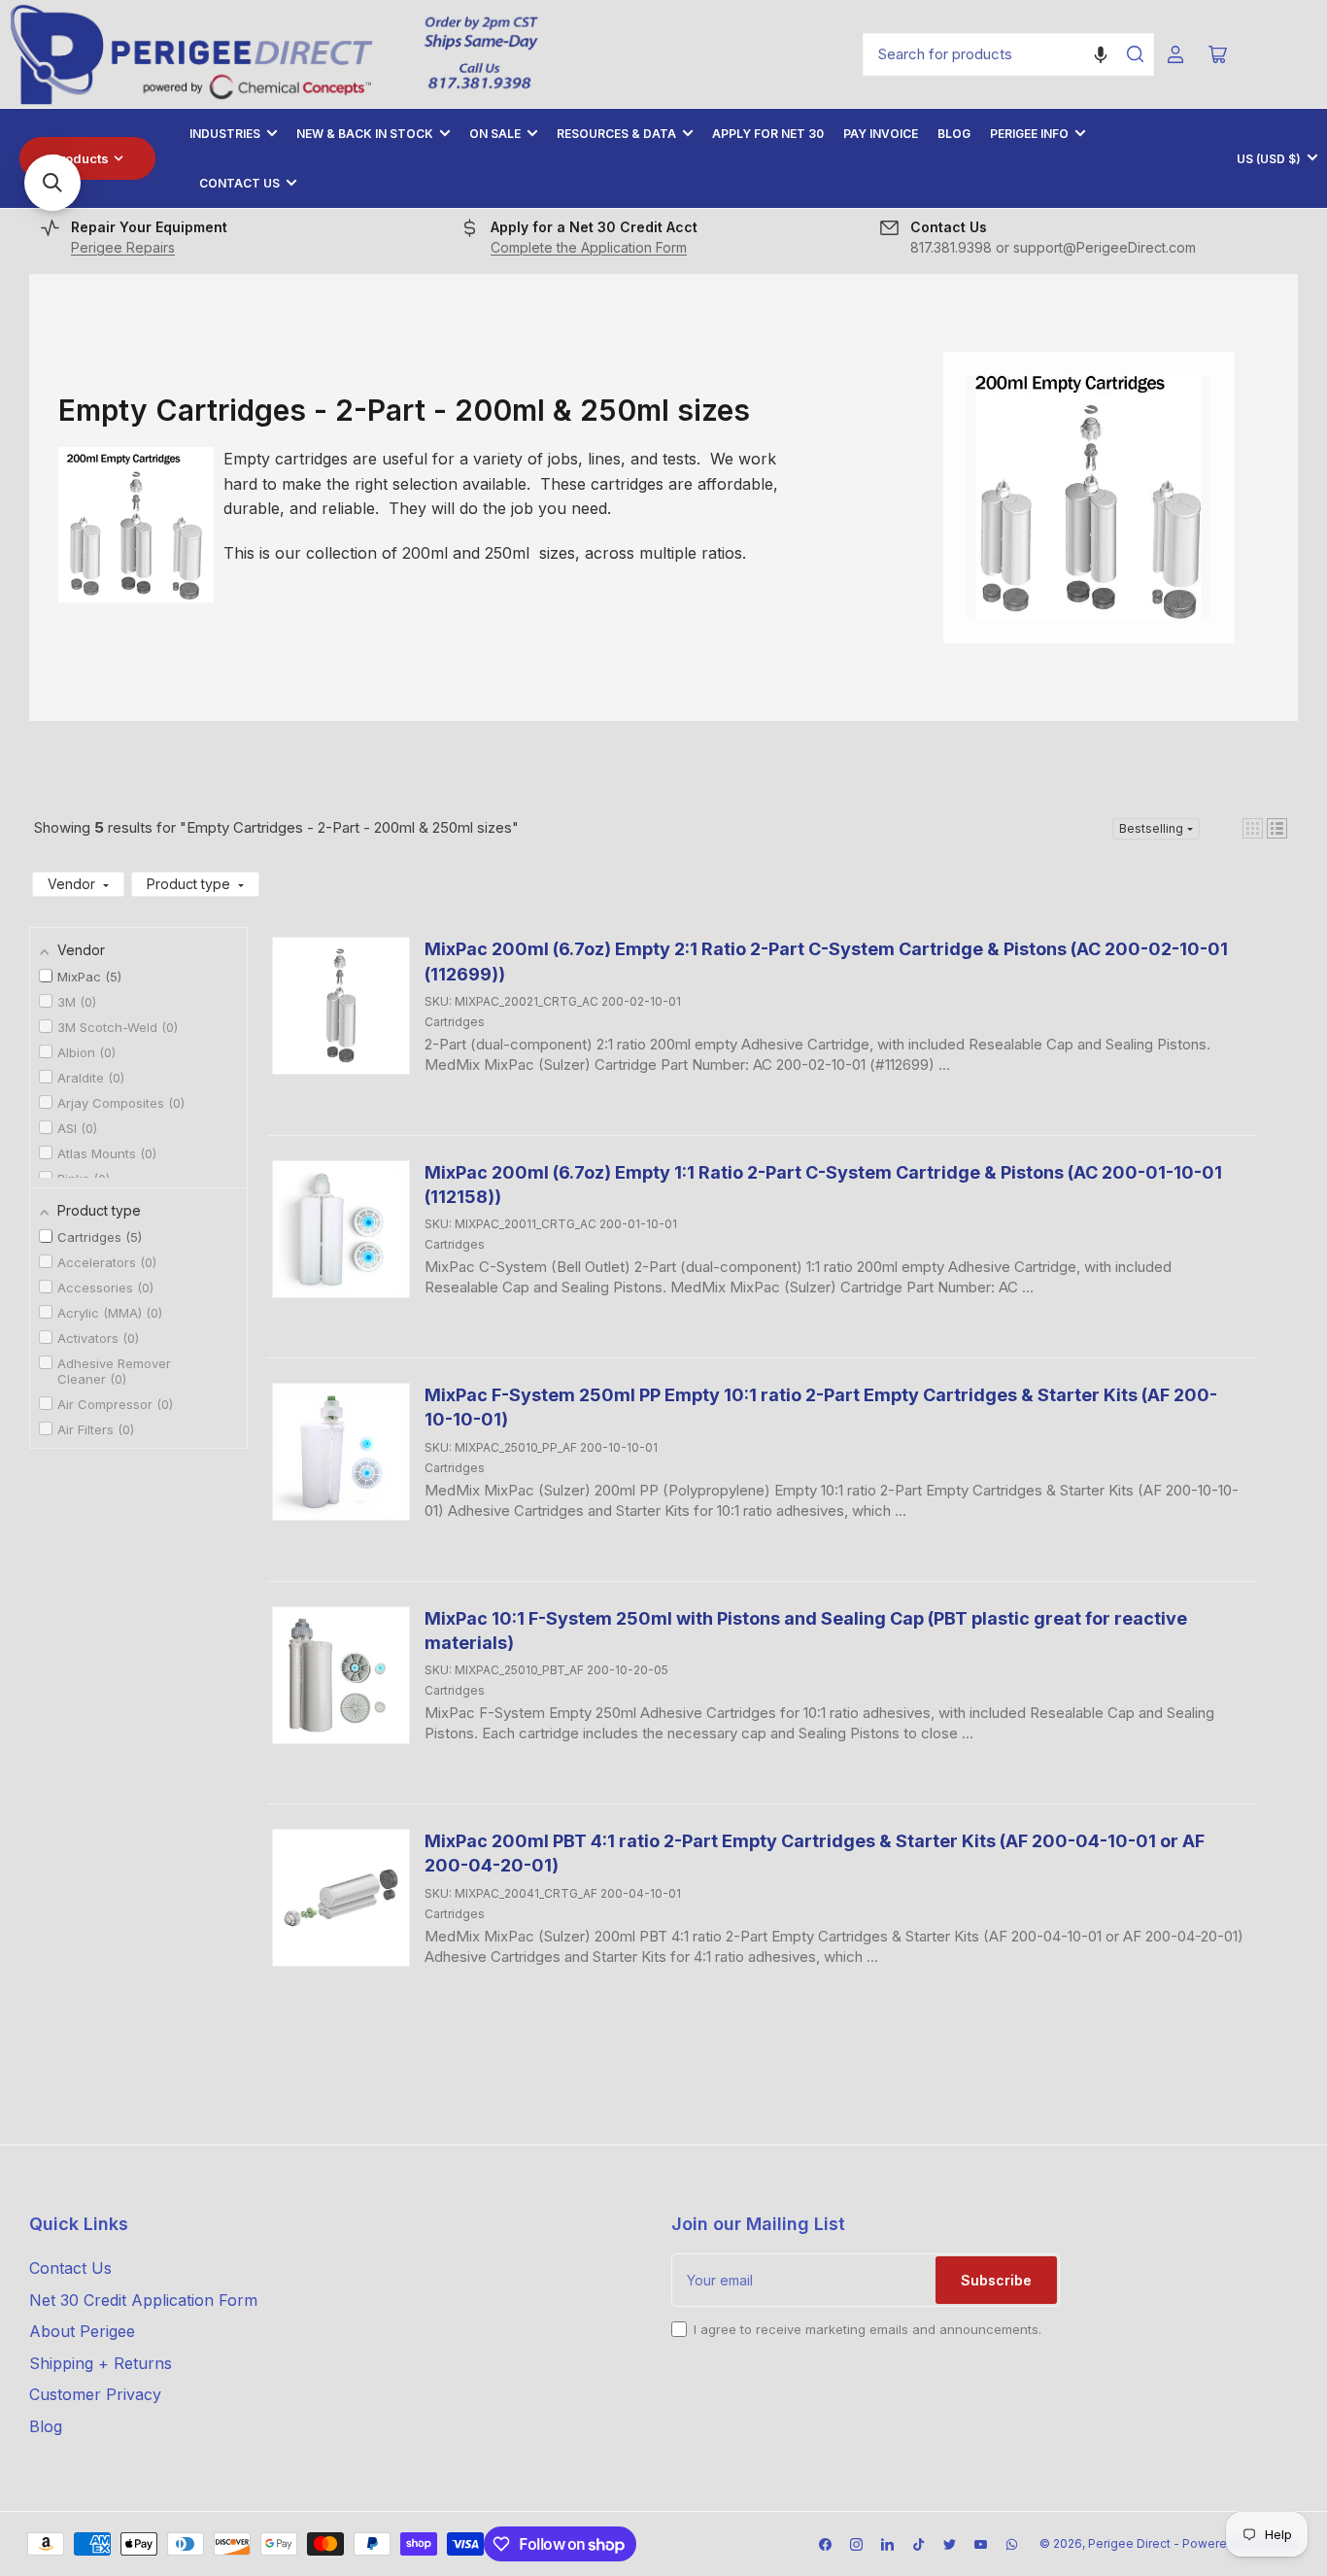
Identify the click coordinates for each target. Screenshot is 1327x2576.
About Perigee (82, 2331)
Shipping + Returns (101, 2363)
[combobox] (1008, 54)
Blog (954, 134)
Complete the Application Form (589, 247)
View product (484, 1096)
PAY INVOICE (881, 134)
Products (80, 158)
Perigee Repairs (123, 247)
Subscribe (996, 2280)
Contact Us (239, 183)
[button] (1101, 54)
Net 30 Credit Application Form (143, 2300)
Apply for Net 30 (768, 134)
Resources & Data (616, 134)
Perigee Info (1029, 134)
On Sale (495, 134)
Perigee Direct (1129, 2543)
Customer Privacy (95, 2394)
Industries (225, 134)
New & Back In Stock (365, 134)
